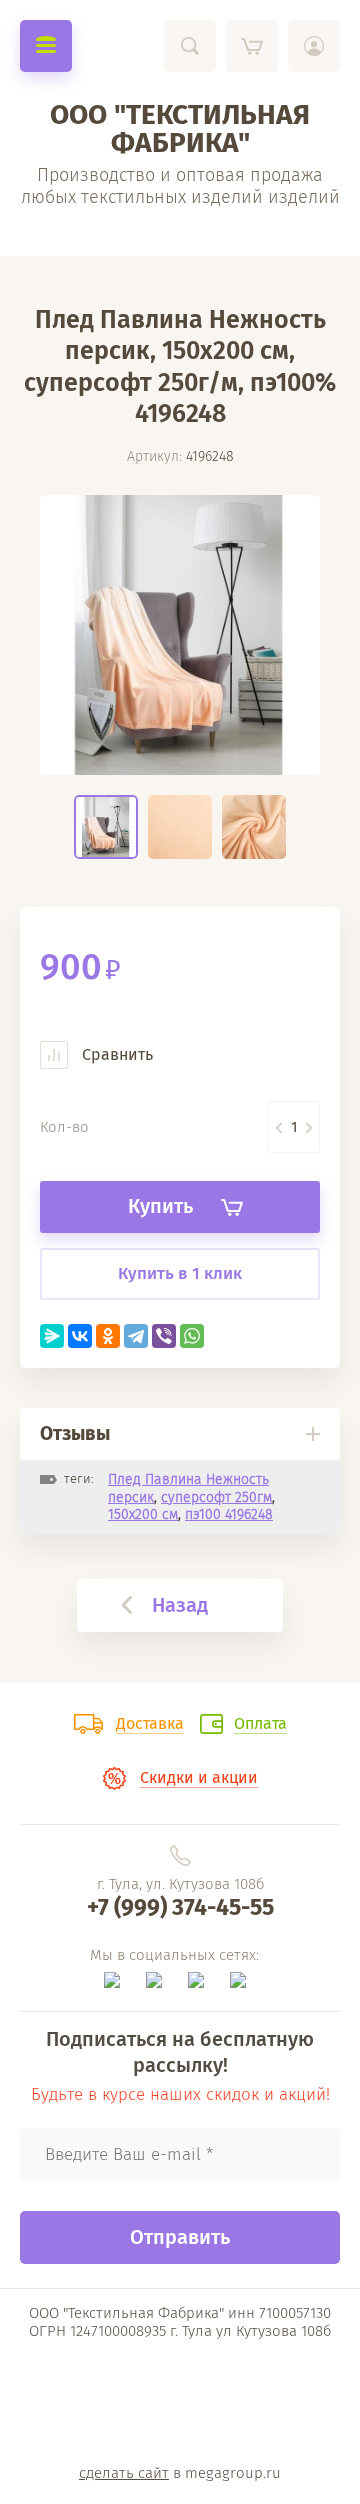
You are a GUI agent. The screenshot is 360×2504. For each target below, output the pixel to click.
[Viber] (164, 1336)
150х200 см (143, 1514)
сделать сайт (124, 2473)
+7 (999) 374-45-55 (180, 1907)
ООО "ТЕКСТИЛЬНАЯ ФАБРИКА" (180, 128)
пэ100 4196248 (229, 1514)
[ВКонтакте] (80, 1336)
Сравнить (115, 1054)
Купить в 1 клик (180, 1273)
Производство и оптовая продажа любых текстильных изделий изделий (180, 186)
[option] (180, 635)
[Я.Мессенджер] (52, 1336)
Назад (180, 1605)
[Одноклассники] (108, 1336)
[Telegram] (136, 1336)
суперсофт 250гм (216, 1497)
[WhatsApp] (192, 1336)
